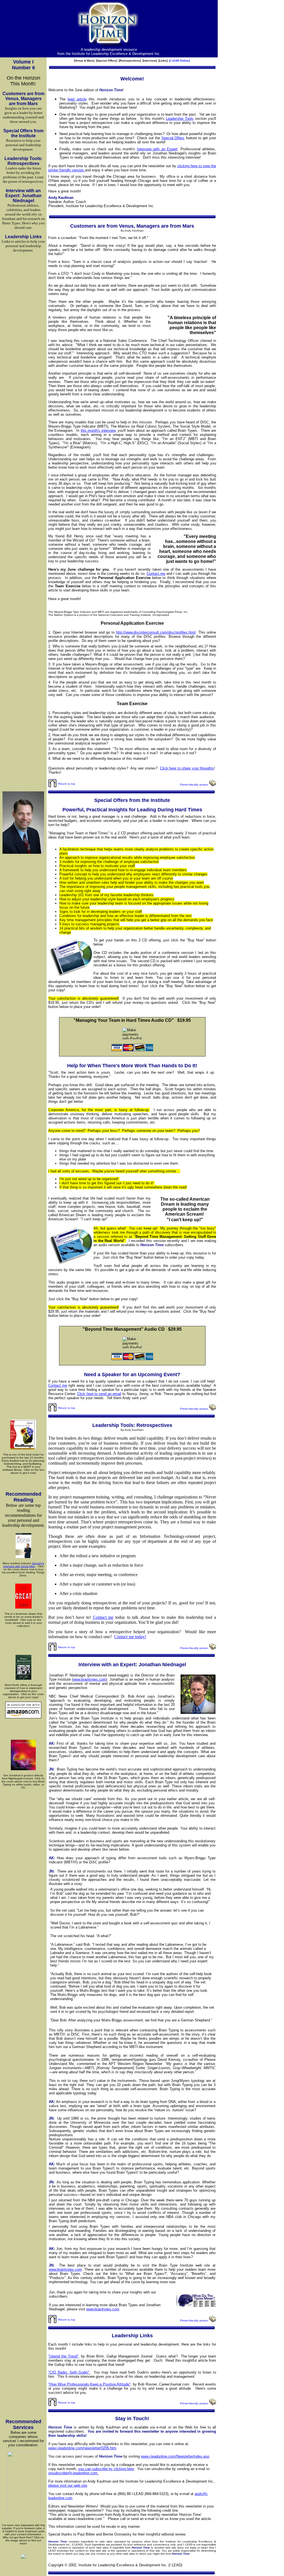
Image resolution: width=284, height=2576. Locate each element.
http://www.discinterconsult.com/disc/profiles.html (156, 632)
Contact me (156, 574)
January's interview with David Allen (24, 1565)
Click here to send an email (99, 1394)
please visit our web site (68, 2485)
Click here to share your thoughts (187, 768)
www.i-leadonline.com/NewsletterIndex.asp (175, 2456)
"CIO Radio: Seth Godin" (69, 2372)
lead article (77, 99)
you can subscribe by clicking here (106, 2469)
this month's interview (98, 430)
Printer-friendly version (194, 785)
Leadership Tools (180, 119)
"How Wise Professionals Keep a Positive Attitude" (89, 2384)
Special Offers (173, 138)
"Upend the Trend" (63, 2356)
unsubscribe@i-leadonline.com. (73, 2473)
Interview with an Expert (157, 149)
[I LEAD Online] (179, 61)
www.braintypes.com (89, 1679)
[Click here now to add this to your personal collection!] (23, 1608)
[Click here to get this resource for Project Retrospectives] (23, 1680)
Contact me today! (130, 1637)
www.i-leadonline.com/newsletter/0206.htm (82, 2448)
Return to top (66, 784)
